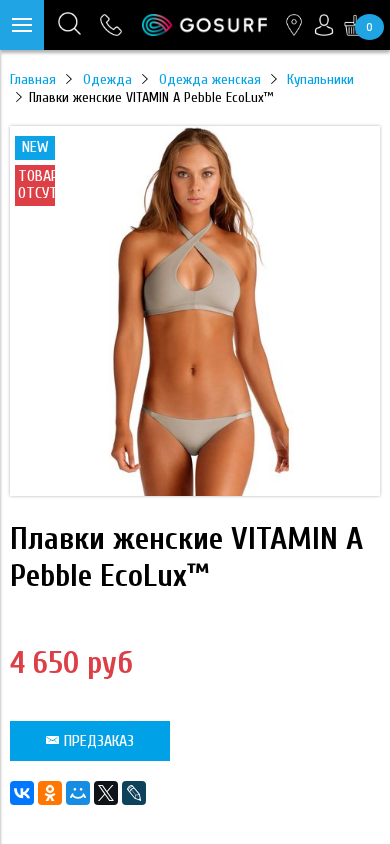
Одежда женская (210, 79)
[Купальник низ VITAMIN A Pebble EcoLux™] (195, 491)
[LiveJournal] (134, 793)
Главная (33, 79)
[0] (355, 25)
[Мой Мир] (78, 793)
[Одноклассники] (50, 793)
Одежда (107, 79)
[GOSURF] (204, 25)
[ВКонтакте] (22, 793)
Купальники (320, 79)
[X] (106, 793)
